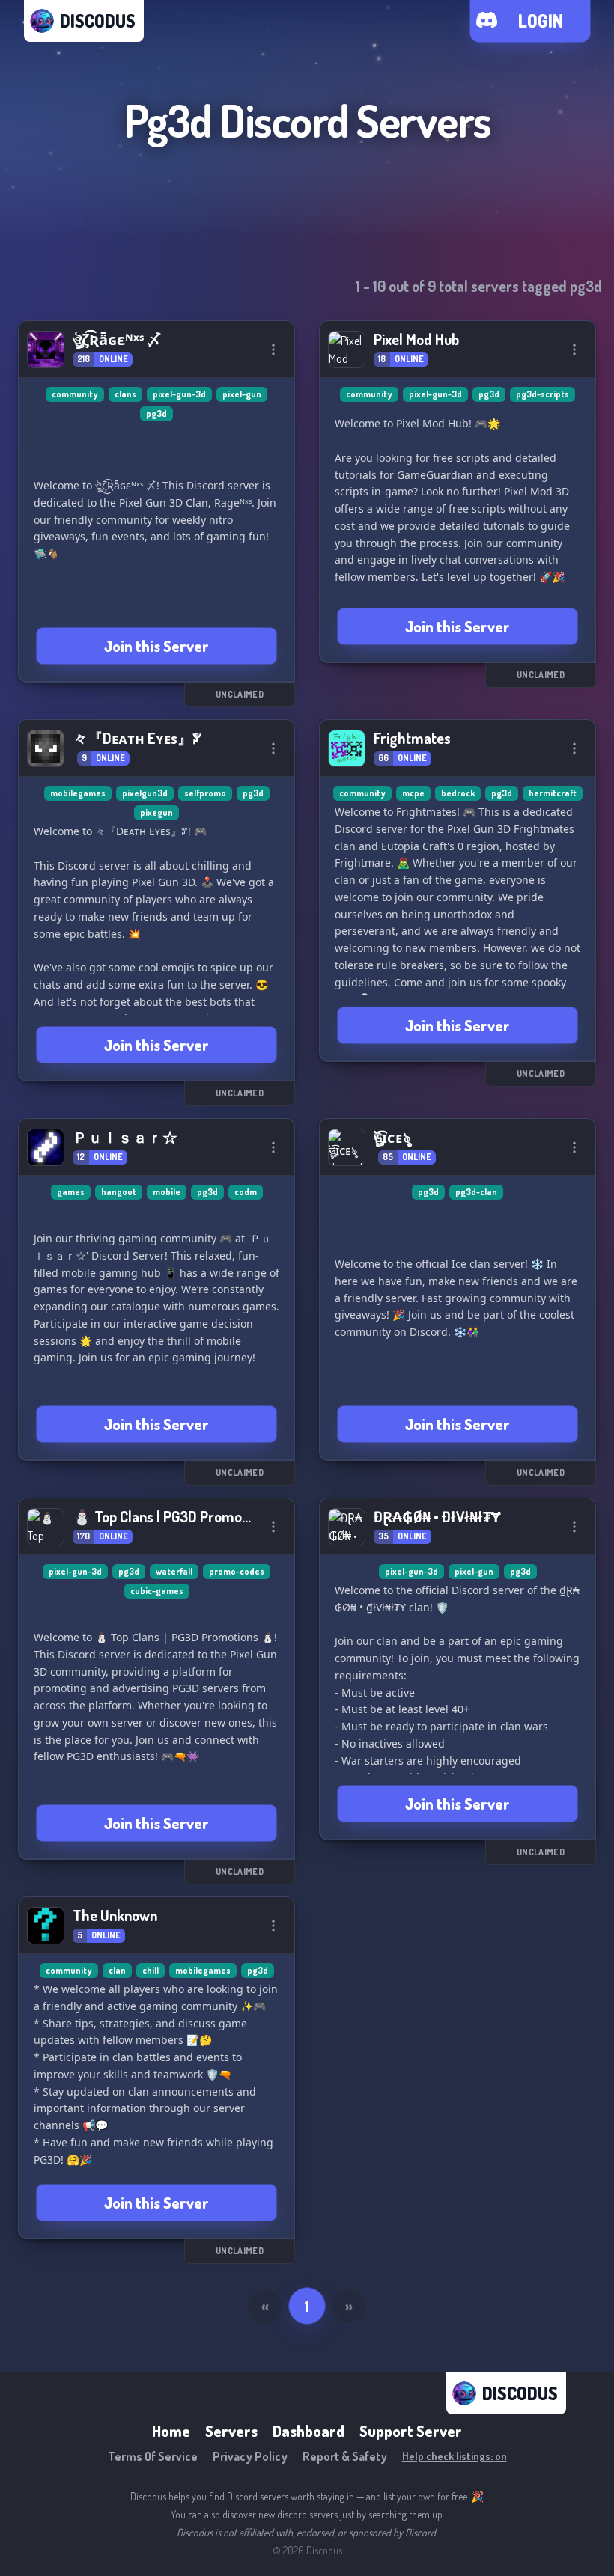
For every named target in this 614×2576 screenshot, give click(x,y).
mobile (167, 1192)
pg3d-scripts (542, 394)
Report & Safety (345, 2456)
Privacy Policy (250, 2456)
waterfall (174, 1571)
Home (171, 2431)
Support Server (411, 2431)
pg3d (156, 413)
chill (151, 1970)
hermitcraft (553, 793)
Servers (231, 2431)
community (75, 394)
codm (246, 1192)
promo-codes (237, 1571)
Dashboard (308, 2431)
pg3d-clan (476, 1192)
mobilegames (78, 793)
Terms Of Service (153, 2456)
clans (125, 394)
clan (117, 1970)
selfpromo (205, 793)
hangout (119, 1192)
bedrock (458, 793)
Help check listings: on (455, 2456)
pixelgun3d (145, 793)
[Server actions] (273, 350)
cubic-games (157, 1591)
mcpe (413, 793)
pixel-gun (242, 394)
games (71, 1192)
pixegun (156, 812)
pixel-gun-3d (179, 394)
